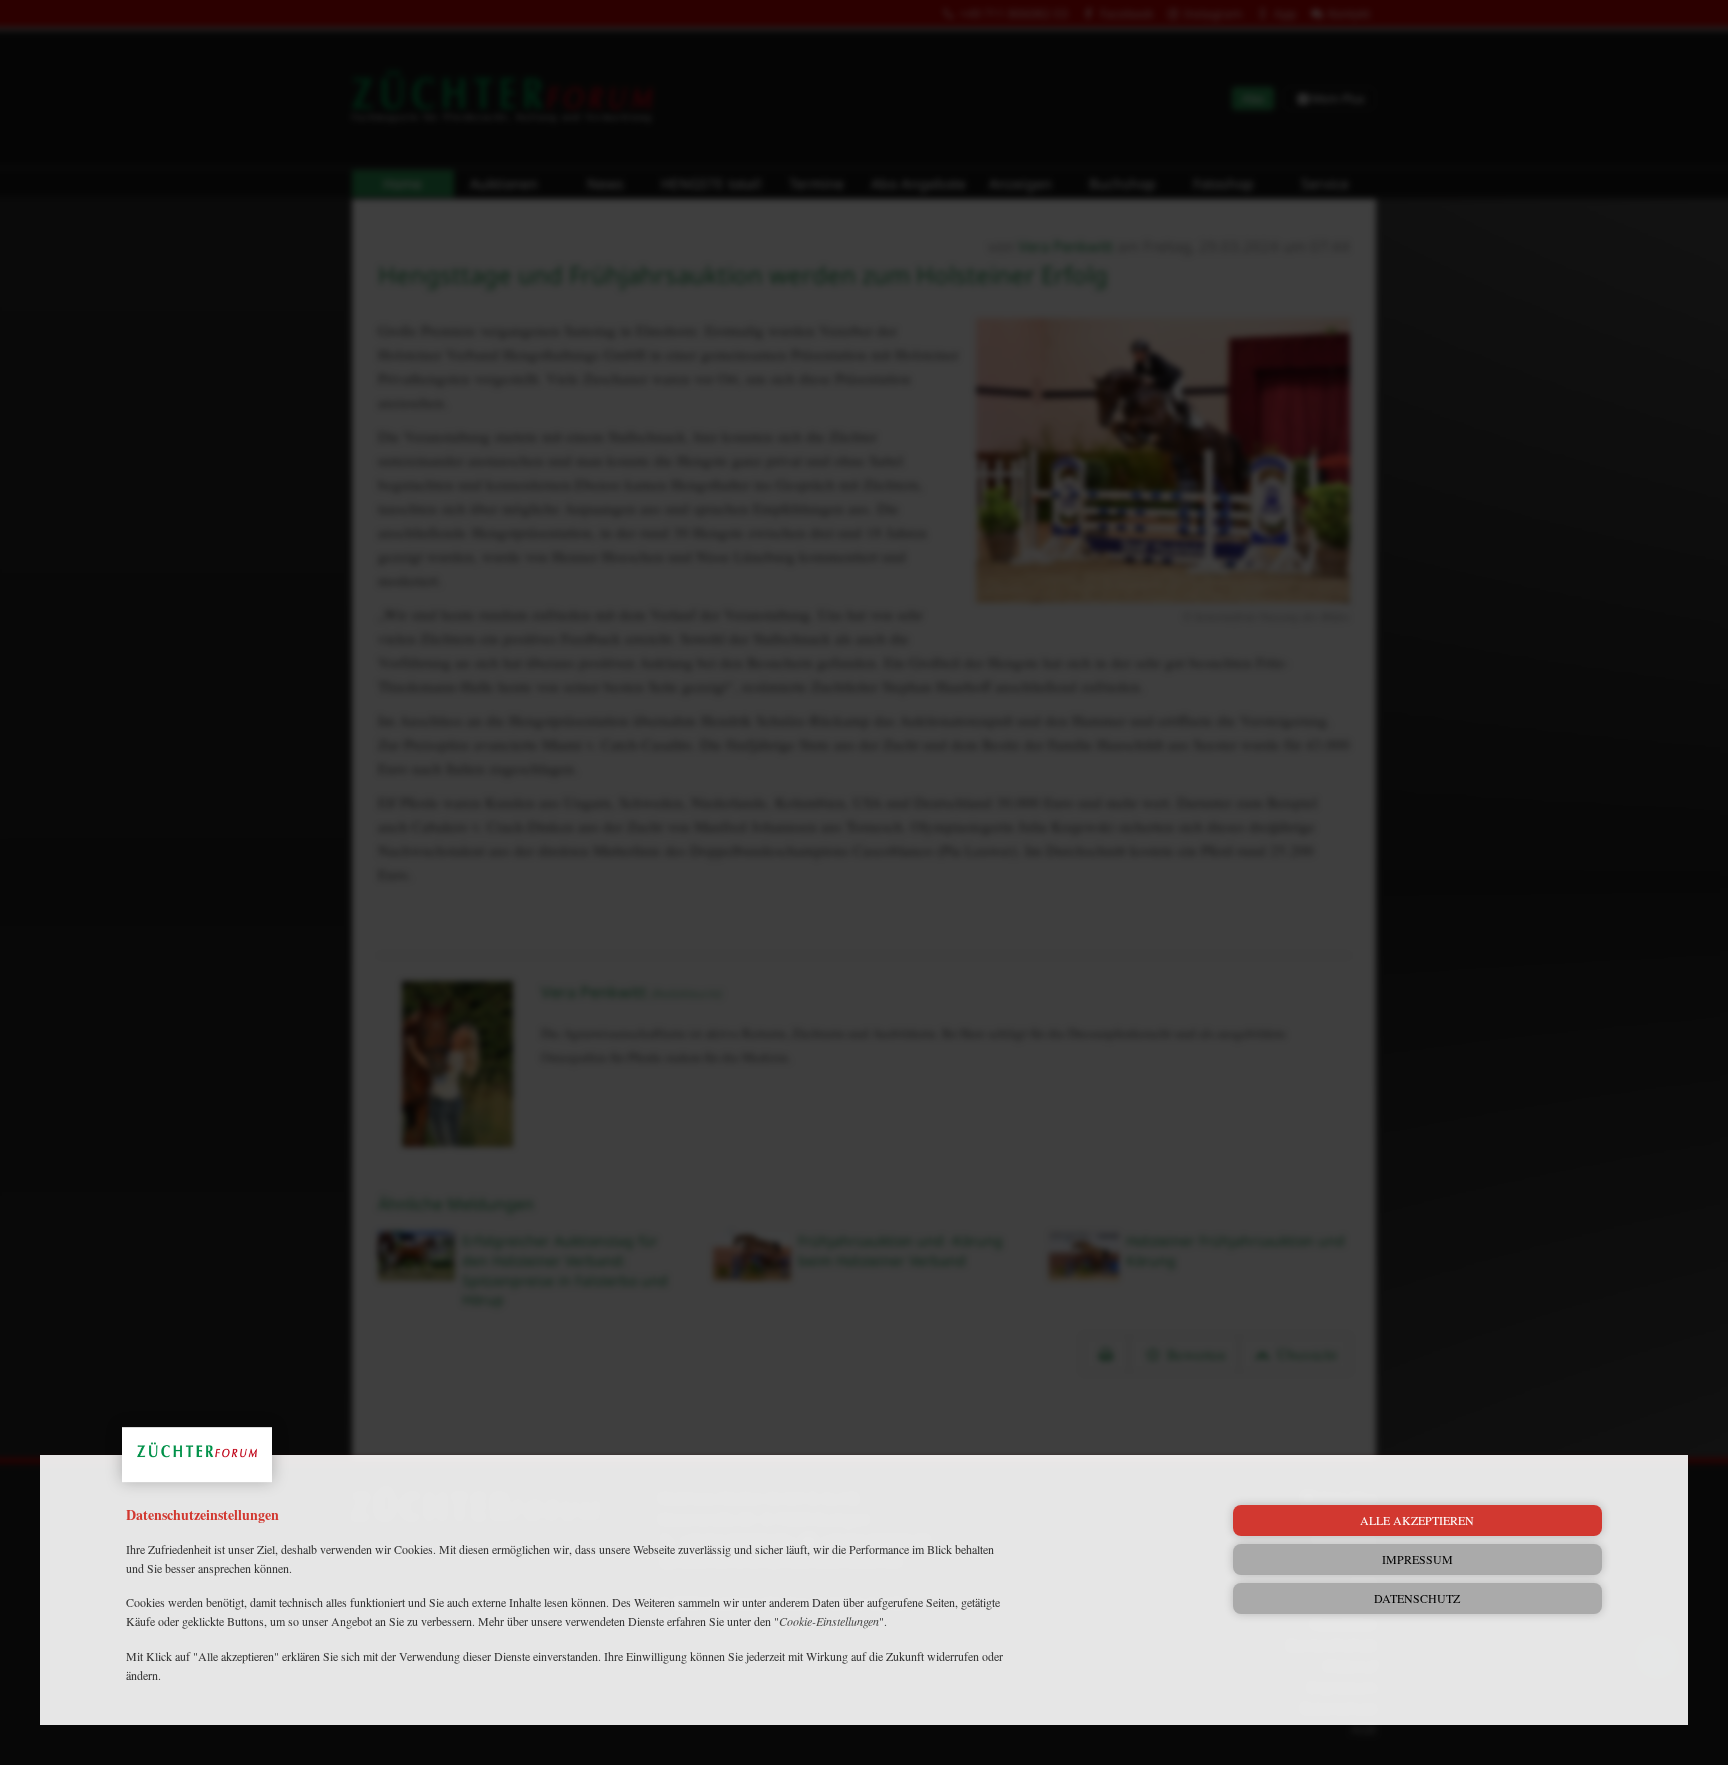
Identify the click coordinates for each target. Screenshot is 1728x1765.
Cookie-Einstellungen (829, 1621)
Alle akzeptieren (1417, 1520)
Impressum (1417, 1559)
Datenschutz (1417, 1598)
